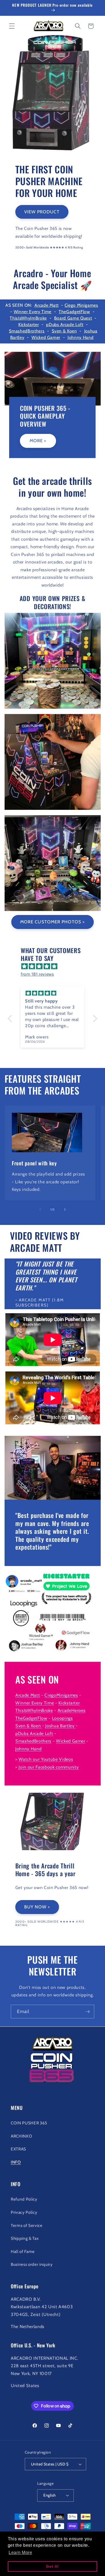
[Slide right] (65, 1209)
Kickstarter (29, 325)
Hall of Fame (23, 2251)
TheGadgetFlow (74, 312)
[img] (55, 966)
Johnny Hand (80, 337)
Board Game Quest (73, 318)
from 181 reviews (37, 974)
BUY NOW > (37, 1907)
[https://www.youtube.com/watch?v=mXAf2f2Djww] (75, 1726)
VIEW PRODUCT (42, 212)
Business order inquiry (32, 2264)
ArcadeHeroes (71, 1710)
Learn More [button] (20, 2553)
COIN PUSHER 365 (29, 2123)
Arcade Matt (46, 305)
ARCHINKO (21, 2136)
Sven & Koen (64, 331)
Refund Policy (24, 2199)
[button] (12, 26)
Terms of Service (27, 2225)
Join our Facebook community (49, 1767)
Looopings (62, 1718)
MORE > (38, 441)
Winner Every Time (33, 312)
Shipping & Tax (25, 2238)
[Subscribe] (87, 2012)
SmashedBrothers (27, 331)
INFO (16, 2162)
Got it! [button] (52, 2566)
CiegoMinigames (61, 1695)
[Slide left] (40, 1209)
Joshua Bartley (60, 1726)
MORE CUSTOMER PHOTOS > (52, 922)
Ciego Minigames (81, 305)
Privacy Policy (24, 2212)
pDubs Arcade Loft (65, 325)
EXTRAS (18, 2149)
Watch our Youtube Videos (46, 1759)
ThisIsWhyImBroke (28, 318)
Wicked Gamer (46, 337)
